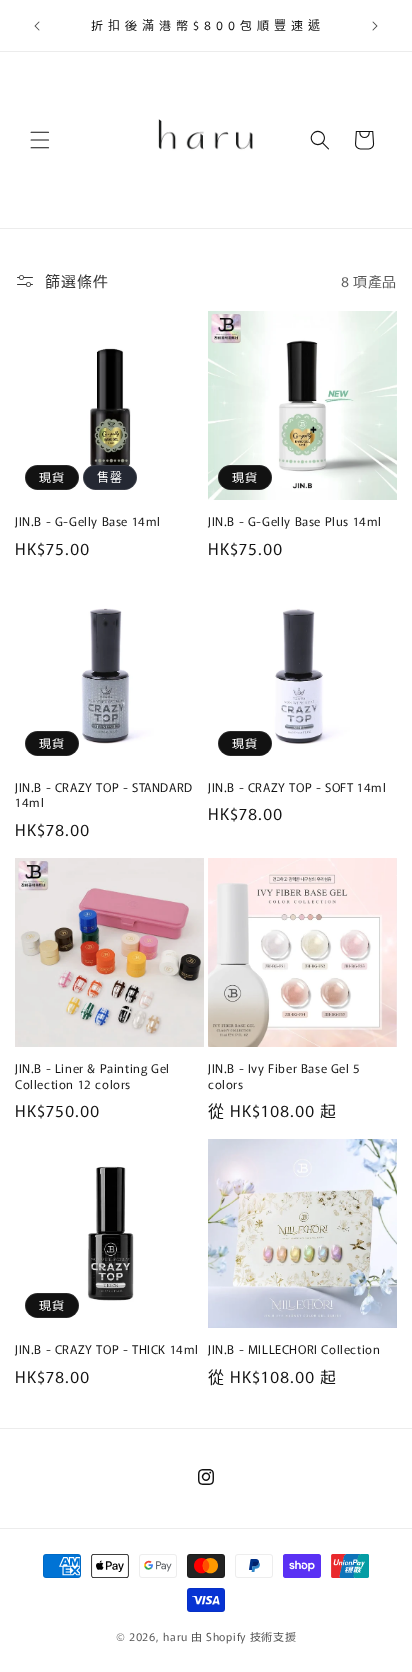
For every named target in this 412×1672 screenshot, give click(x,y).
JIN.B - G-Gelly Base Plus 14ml (295, 521)
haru (175, 1636)
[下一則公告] (375, 26)
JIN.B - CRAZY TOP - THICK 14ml (107, 1349)
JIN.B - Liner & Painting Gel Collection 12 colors (92, 1075)
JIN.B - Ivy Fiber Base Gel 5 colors (284, 1075)
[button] (40, 140)
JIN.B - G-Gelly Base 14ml (88, 521)
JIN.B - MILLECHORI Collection (294, 1349)
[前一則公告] (37, 26)
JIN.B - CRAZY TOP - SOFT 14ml (297, 787)
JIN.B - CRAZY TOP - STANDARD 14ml (104, 794)
